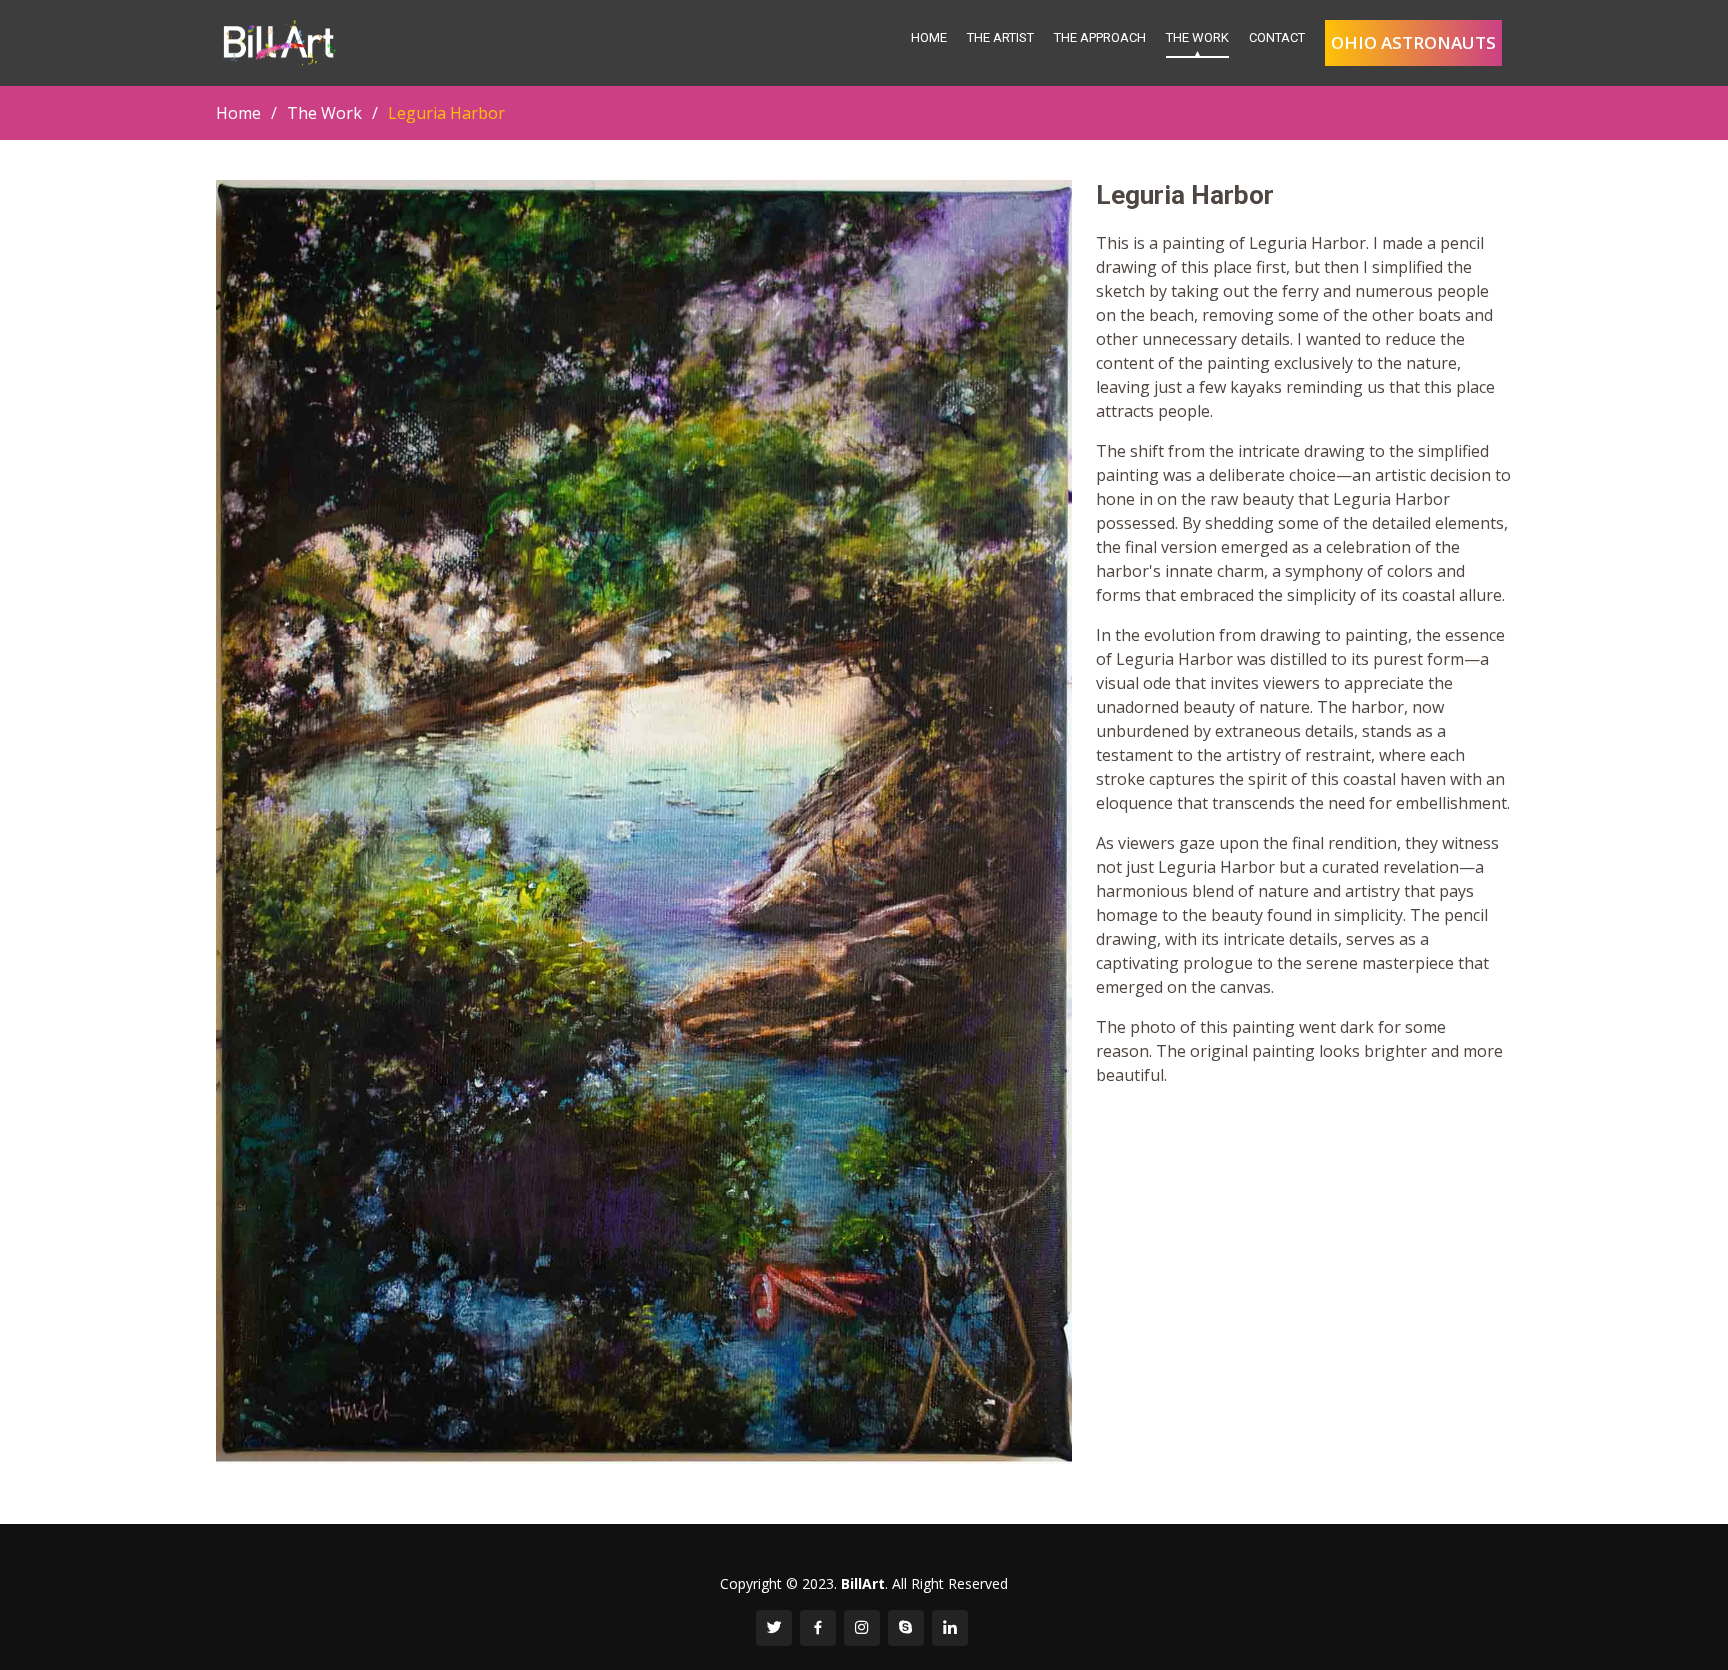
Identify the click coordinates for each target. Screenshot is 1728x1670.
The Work (1197, 37)
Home (929, 37)
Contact (1277, 37)
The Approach (1100, 37)
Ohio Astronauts (1413, 42)
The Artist (1000, 37)
